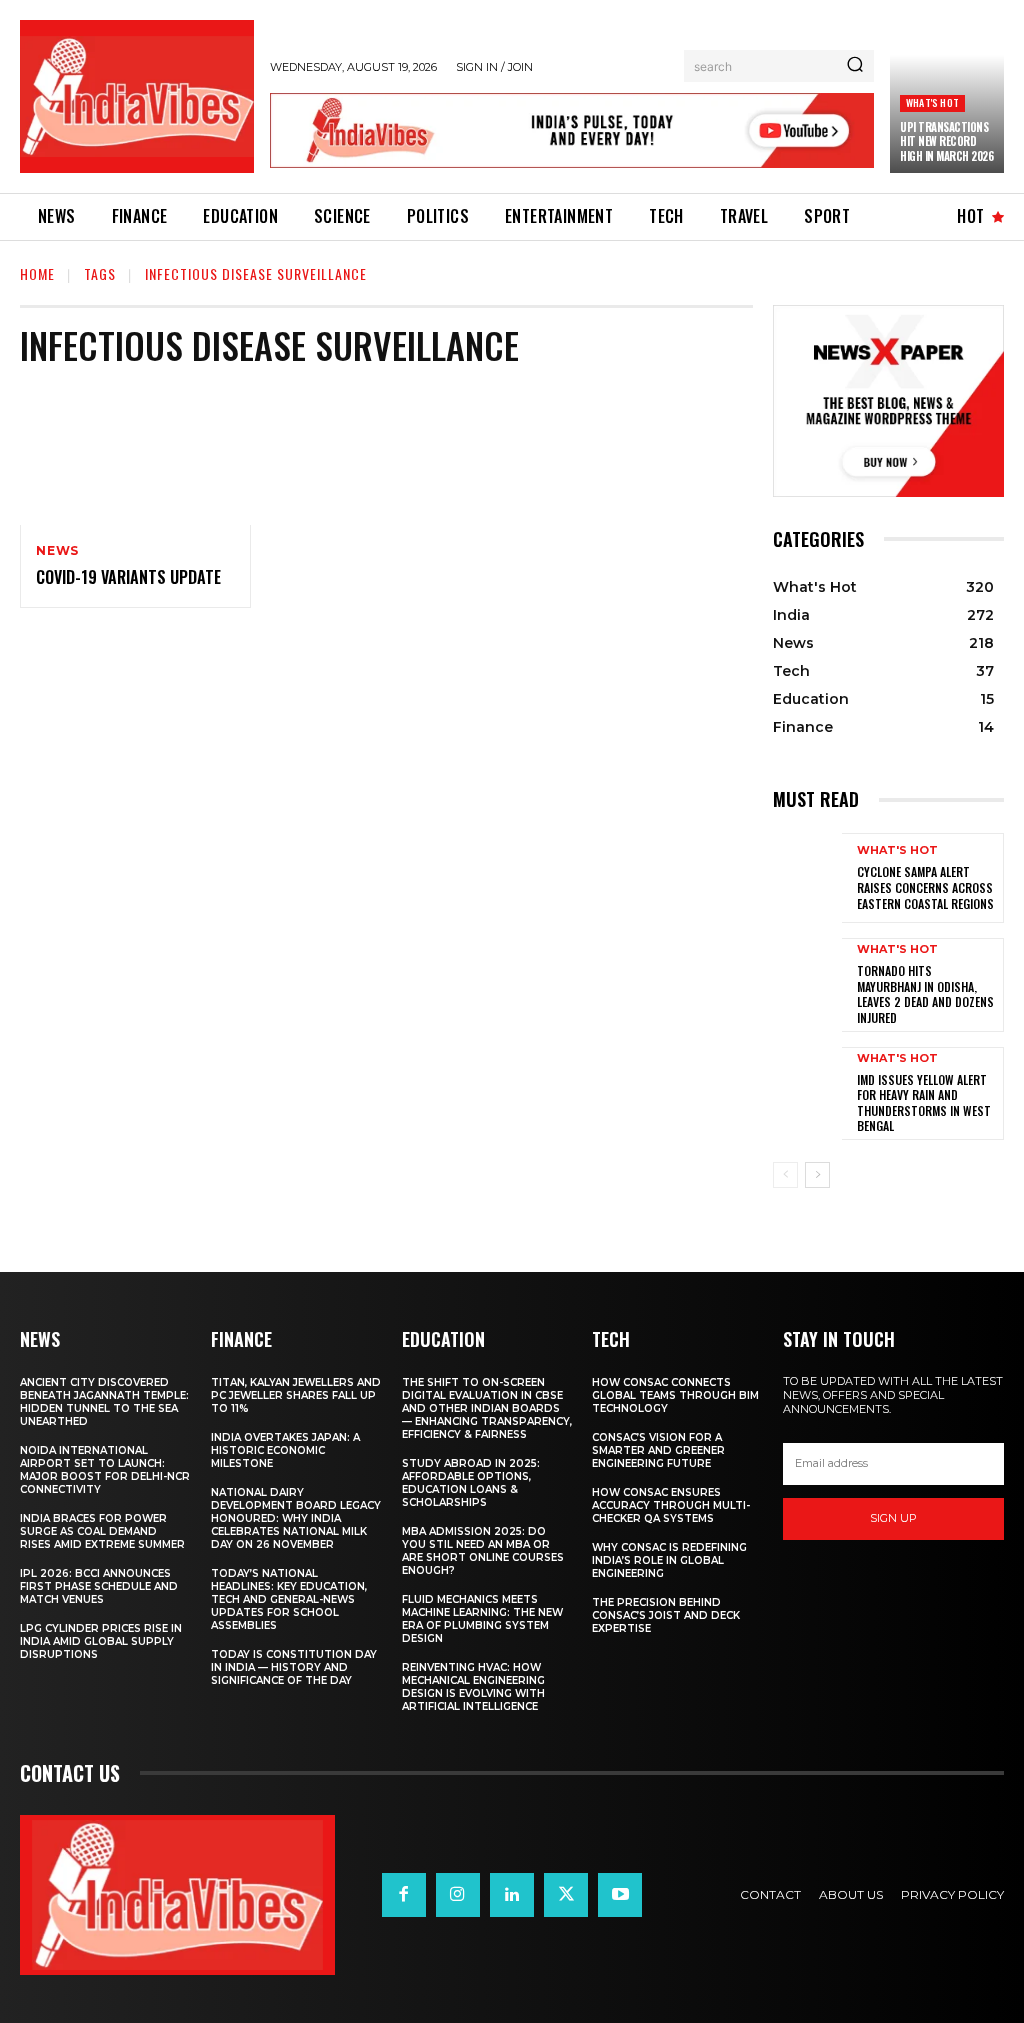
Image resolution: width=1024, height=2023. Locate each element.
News (57, 551)
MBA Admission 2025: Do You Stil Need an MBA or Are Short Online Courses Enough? (483, 1551)
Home (37, 273)
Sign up (893, 1518)
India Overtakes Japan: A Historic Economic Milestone (285, 1450)
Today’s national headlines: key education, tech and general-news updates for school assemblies (289, 1599)
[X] (566, 1895)
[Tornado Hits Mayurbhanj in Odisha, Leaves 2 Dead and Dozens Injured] (807, 983)
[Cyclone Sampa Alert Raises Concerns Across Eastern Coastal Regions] (807, 878)
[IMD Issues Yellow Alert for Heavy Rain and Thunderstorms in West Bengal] (807, 1092)
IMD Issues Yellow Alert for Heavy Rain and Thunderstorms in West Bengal (924, 1103)
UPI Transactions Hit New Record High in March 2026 (946, 141)
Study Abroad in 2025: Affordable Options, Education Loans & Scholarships (471, 1483)
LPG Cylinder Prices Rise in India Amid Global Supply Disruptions (101, 1641)
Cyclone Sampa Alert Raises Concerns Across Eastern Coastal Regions (925, 887)
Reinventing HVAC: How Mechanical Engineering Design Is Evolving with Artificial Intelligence (473, 1687)
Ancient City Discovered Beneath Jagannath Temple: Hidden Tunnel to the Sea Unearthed (104, 1402)
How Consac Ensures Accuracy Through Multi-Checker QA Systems (671, 1505)
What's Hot (932, 102)
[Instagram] (458, 1895)
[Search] (855, 66)
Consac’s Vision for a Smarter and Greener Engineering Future (658, 1450)
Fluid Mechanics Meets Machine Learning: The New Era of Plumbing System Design (482, 1619)
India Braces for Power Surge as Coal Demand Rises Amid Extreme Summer (102, 1531)
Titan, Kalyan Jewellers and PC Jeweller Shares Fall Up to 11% (296, 1395)
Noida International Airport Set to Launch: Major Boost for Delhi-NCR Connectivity (105, 1470)
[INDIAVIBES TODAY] (137, 96)
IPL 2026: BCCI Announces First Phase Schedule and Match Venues (99, 1586)
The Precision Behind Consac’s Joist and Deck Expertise (666, 1615)
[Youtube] (620, 1895)
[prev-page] (785, 1175)
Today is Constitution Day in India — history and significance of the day (294, 1667)
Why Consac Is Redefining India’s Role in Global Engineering (669, 1560)
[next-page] (817, 1175)
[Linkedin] (512, 1895)
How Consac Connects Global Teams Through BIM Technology (675, 1395)
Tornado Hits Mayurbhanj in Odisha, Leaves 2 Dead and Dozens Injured (925, 994)
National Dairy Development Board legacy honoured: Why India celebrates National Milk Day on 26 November (296, 1518)
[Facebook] (404, 1895)
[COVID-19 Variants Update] (135, 455)
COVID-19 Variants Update (128, 577)
